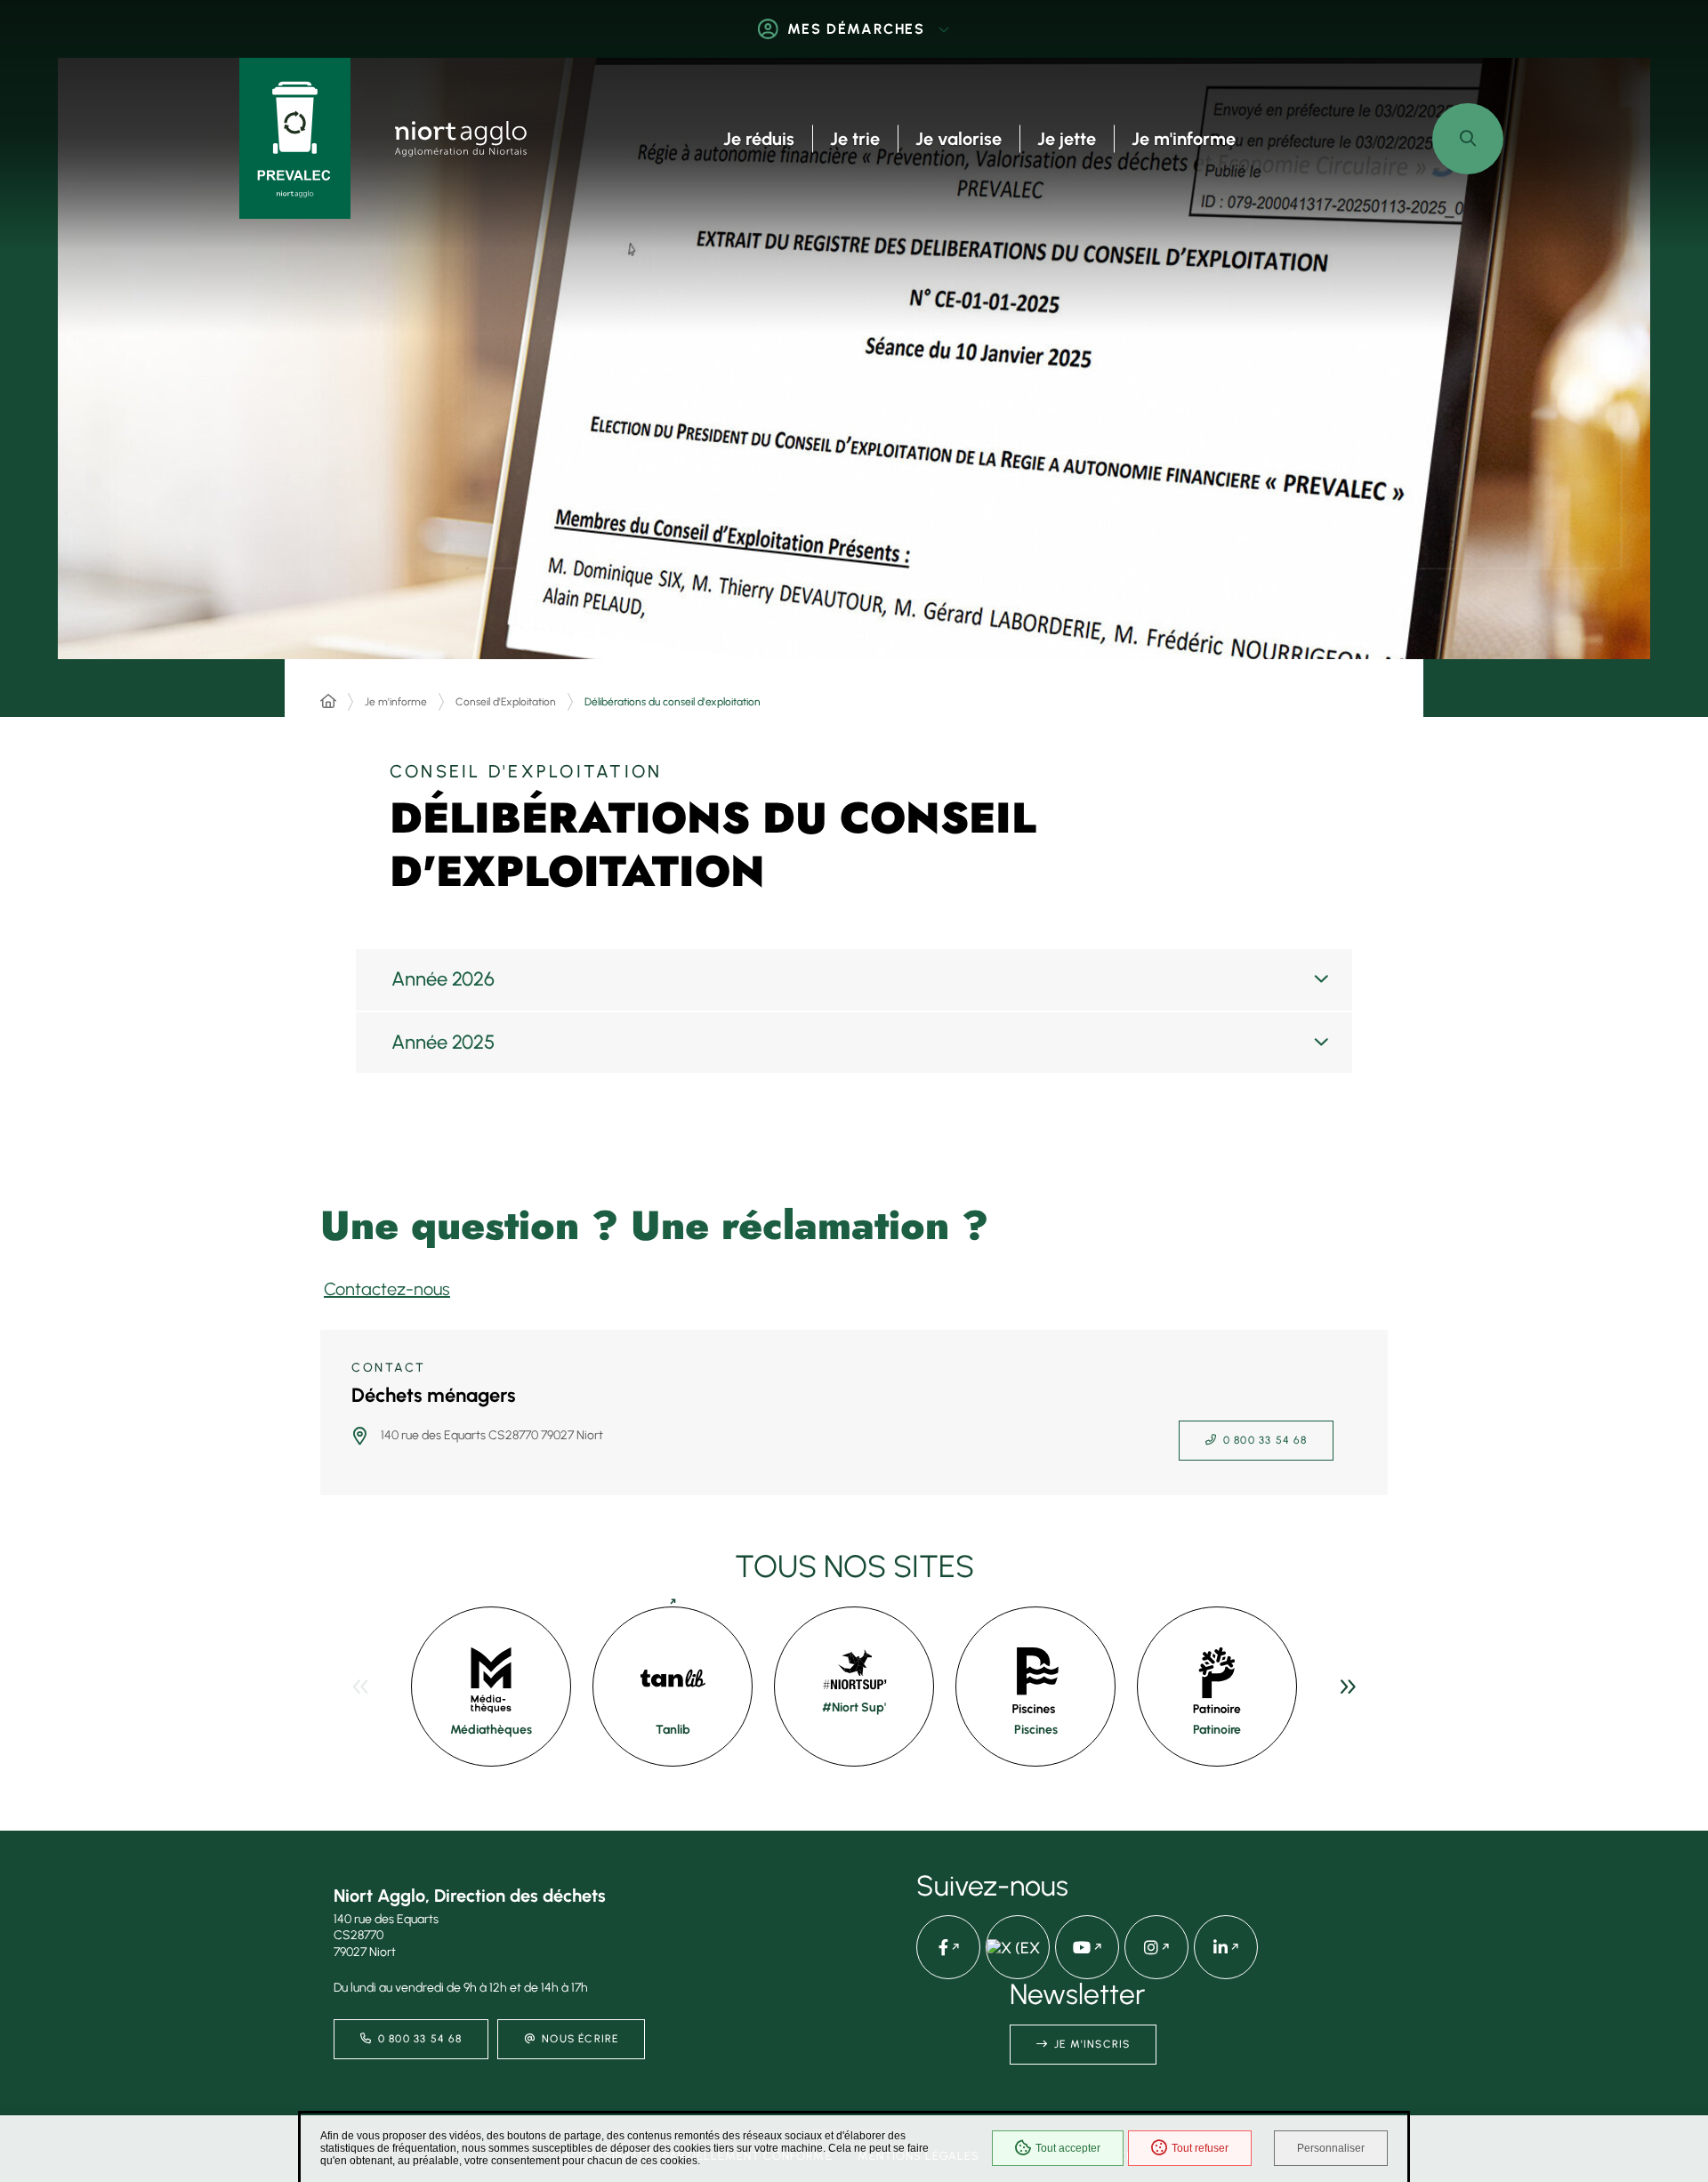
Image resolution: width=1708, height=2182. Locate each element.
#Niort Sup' (854, 1707)
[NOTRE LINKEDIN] (1226, 1947)
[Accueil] (328, 702)
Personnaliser (1331, 2148)
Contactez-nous (387, 1289)
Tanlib (673, 1730)
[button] (1468, 139)
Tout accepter (1068, 2148)
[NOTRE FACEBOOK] (948, 1947)
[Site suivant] (1348, 1687)
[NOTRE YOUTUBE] (1087, 1947)
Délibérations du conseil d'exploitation (673, 702)
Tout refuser (1200, 2148)
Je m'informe (396, 702)
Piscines (1036, 1730)
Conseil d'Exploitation (506, 702)
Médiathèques (491, 1730)
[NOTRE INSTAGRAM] (1156, 1947)
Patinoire (1217, 1730)
